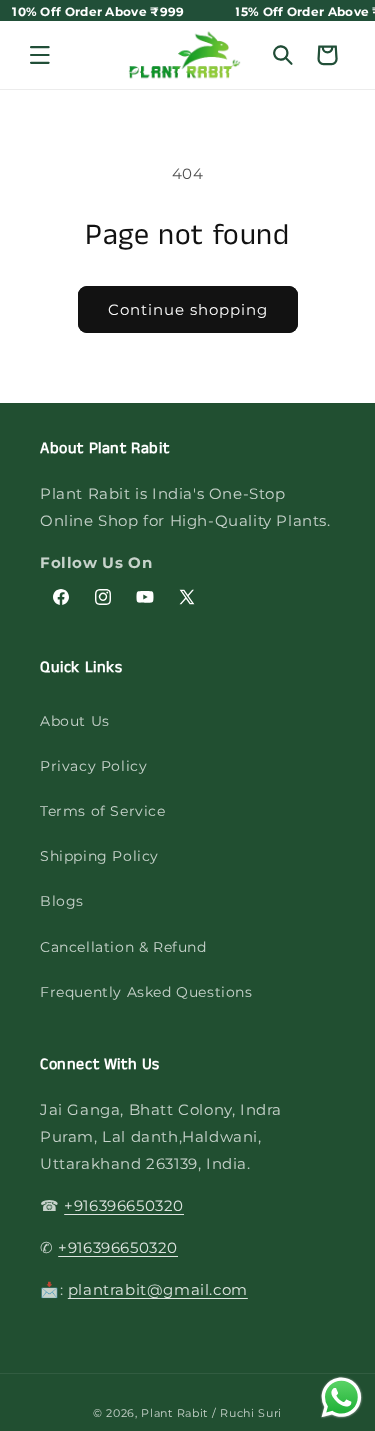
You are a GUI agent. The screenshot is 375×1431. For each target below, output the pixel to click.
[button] (40, 55)
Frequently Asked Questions (146, 992)
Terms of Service (103, 811)
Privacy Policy (93, 766)
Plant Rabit (174, 1413)
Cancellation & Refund (123, 947)
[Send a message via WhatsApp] (341, 1397)
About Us (75, 721)
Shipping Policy (99, 856)
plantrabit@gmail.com (158, 1289)
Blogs (62, 901)
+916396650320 (124, 1205)
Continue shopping (188, 309)
